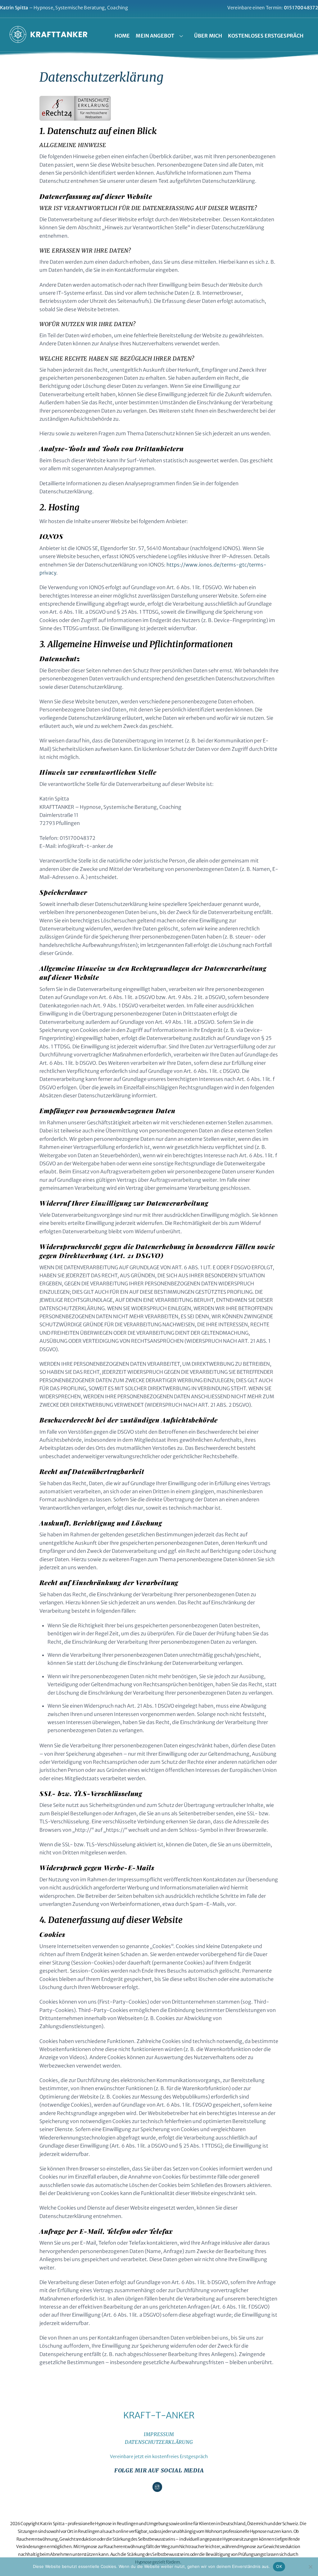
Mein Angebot (155, 36)
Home (122, 36)
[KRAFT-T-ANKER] (48, 39)
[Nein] (310, 2567)
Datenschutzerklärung (159, 2442)
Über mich (208, 36)
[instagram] (157, 2487)
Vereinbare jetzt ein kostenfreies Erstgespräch (159, 2457)
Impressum (159, 2434)
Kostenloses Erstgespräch (266, 36)
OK (279, 2566)
